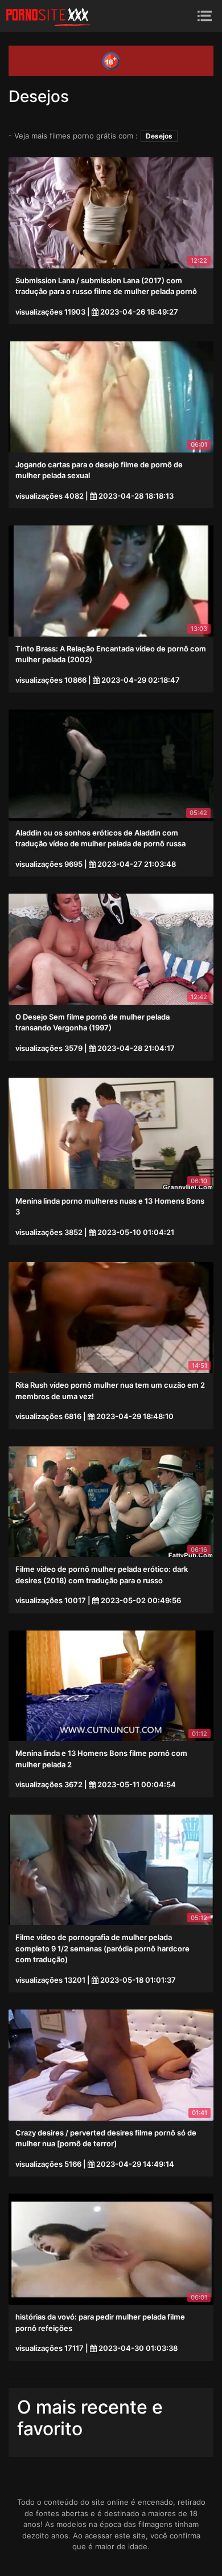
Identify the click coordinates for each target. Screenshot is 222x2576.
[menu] (205, 16)
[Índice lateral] (48, 16)
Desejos (159, 136)
